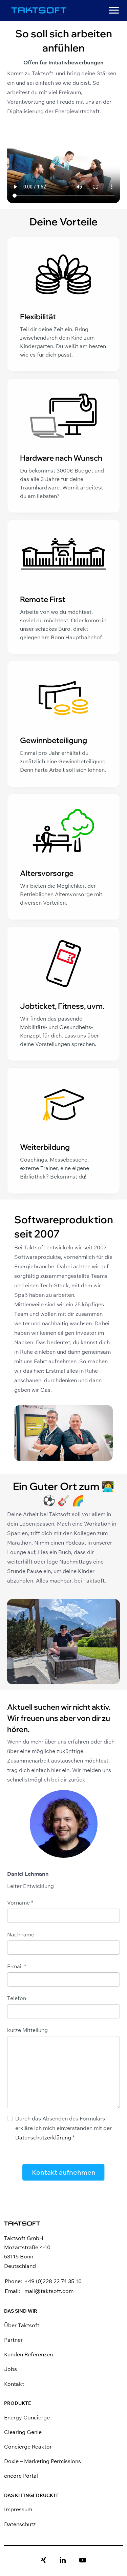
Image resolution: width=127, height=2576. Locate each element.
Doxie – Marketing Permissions (43, 2461)
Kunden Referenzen (28, 2354)
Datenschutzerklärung (43, 2137)
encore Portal (21, 2476)
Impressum (18, 2509)
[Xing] (44, 2560)
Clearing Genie (23, 2432)
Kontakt (14, 2384)
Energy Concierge (27, 2417)
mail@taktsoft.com (49, 2291)
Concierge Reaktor (28, 2447)
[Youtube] (83, 2560)
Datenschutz (20, 2524)
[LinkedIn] (63, 2560)
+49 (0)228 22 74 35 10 (53, 2281)
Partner (13, 2340)
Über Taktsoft (22, 2325)
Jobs (10, 2369)
